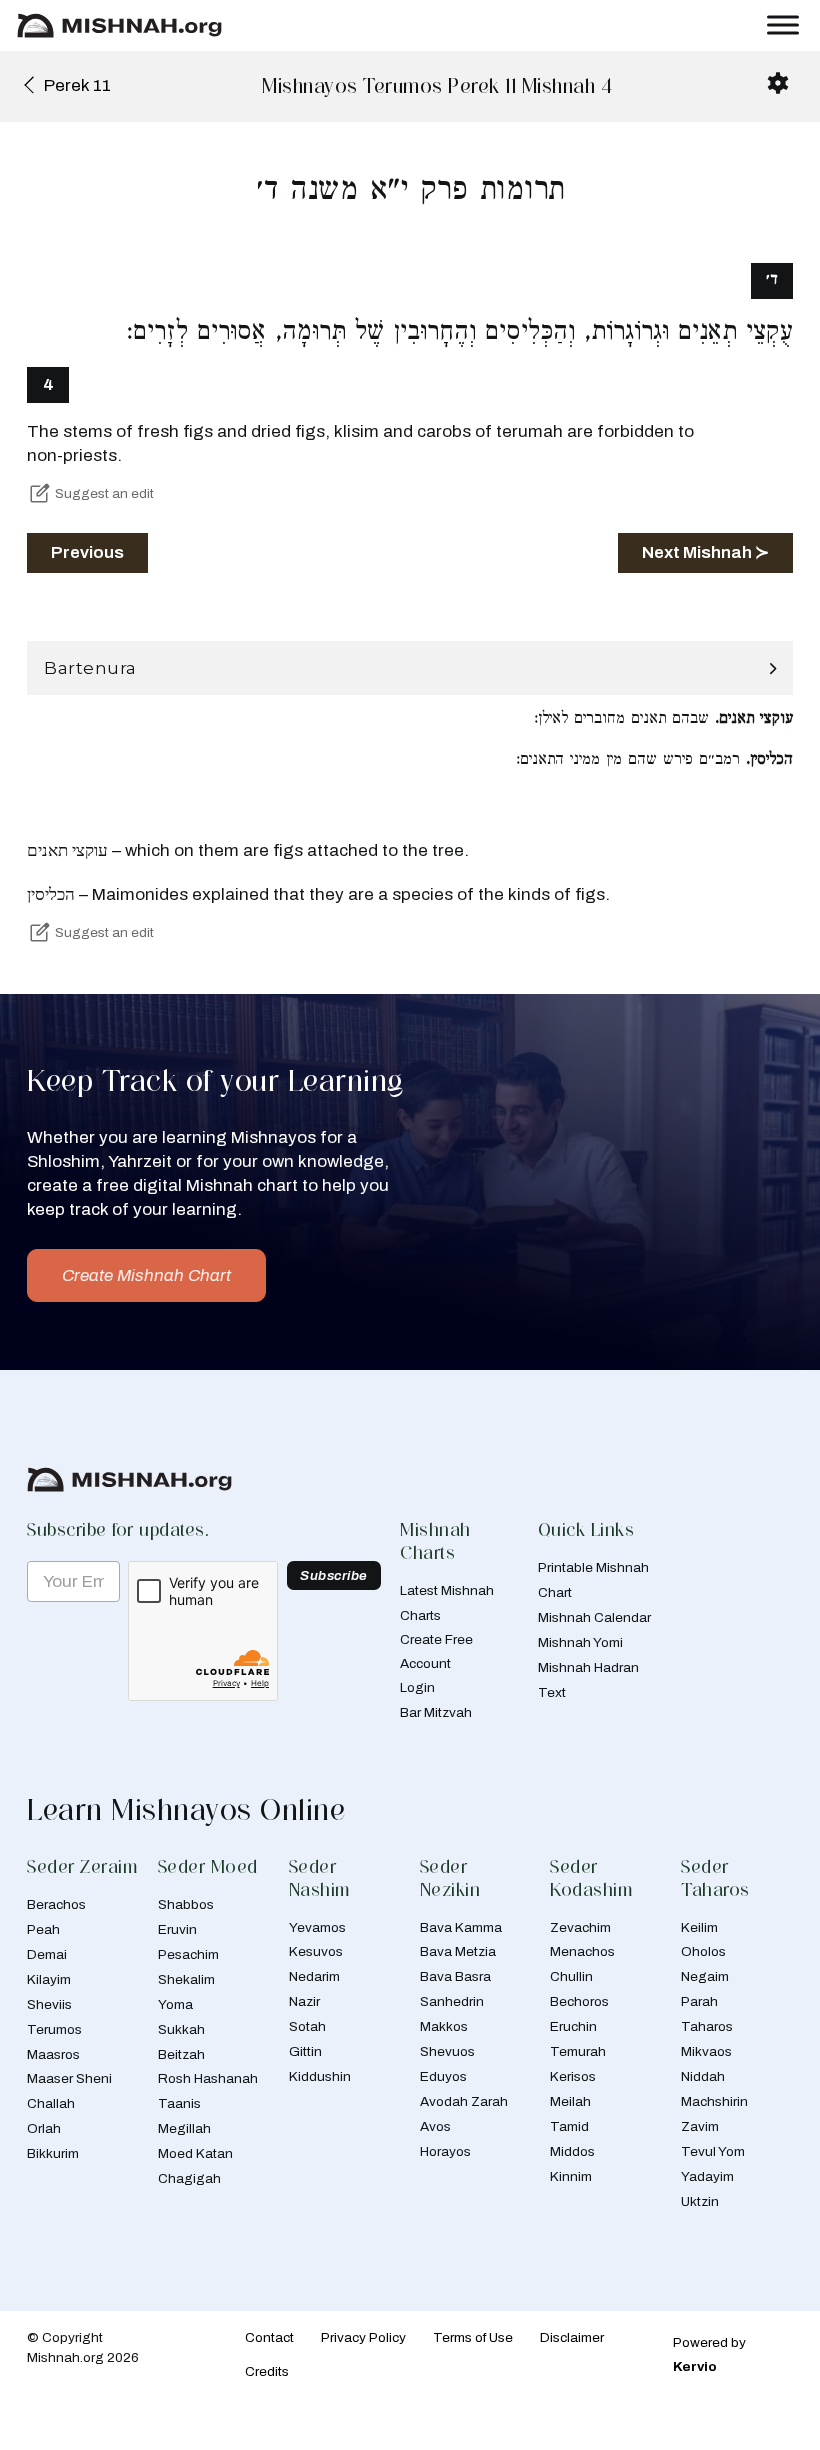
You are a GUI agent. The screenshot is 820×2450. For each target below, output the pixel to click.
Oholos (703, 1951)
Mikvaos (706, 2051)
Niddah (703, 2076)
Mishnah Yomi (580, 1642)
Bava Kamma (461, 1927)
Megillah (184, 2128)
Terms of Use (473, 2337)
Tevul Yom (713, 2151)
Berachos (56, 1904)
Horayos (445, 2151)
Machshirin (714, 2101)
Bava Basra (455, 1976)
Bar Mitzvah (436, 1712)
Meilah (570, 2101)
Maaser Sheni (69, 2078)
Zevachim (580, 1927)
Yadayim (707, 2176)
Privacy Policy (363, 2337)
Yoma (175, 2004)
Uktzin (700, 2201)
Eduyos (443, 2076)
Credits (267, 2371)
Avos (435, 2126)
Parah (699, 2001)
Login (417, 1687)
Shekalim (186, 1979)
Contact (269, 2337)
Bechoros (579, 2001)
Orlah (44, 2128)
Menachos (582, 1951)
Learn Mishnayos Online (186, 1809)
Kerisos (573, 2076)
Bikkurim (53, 2153)
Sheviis (49, 2004)
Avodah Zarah (464, 2101)
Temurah (578, 2051)
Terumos (54, 2029)
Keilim (699, 1927)
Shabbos (186, 1904)
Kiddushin (320, 2076)
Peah (43, 1929)
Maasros (53, 2054)
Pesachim (188, 1954)
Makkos (444, 2026)
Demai (47, 1954)
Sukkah (181, 2029)
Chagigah (189, 2178)
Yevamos (317, 1927)
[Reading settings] (778, 83)
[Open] (783, 25)
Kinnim (571, 2176)
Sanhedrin (452, 2001)
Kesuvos (316, 1951)
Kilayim (49, 1979)
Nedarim (314, 1976)
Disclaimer (572, 2337)
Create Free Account (436, 1651)
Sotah (307, 2026)
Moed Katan (195, 2153)
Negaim (705, 1976)
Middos (572, 2151)
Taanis (179, 2103)
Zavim (700, 2126)
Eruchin (573, 2026)
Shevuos (447, 2051)
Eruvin (177, 1929)
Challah (51, 2103)
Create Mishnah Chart (146, 1275)
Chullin (571, 1976)
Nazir (304, 2001)
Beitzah (181, 2054)
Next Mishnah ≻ (705, 552)
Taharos (707, 2026)
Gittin (305, 2051)
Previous (87, 552)
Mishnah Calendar (594, 1617)
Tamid (569, 2126)
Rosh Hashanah (208, 2078)
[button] (410, 668)
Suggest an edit (104, 493)
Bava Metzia (458, 1951)
